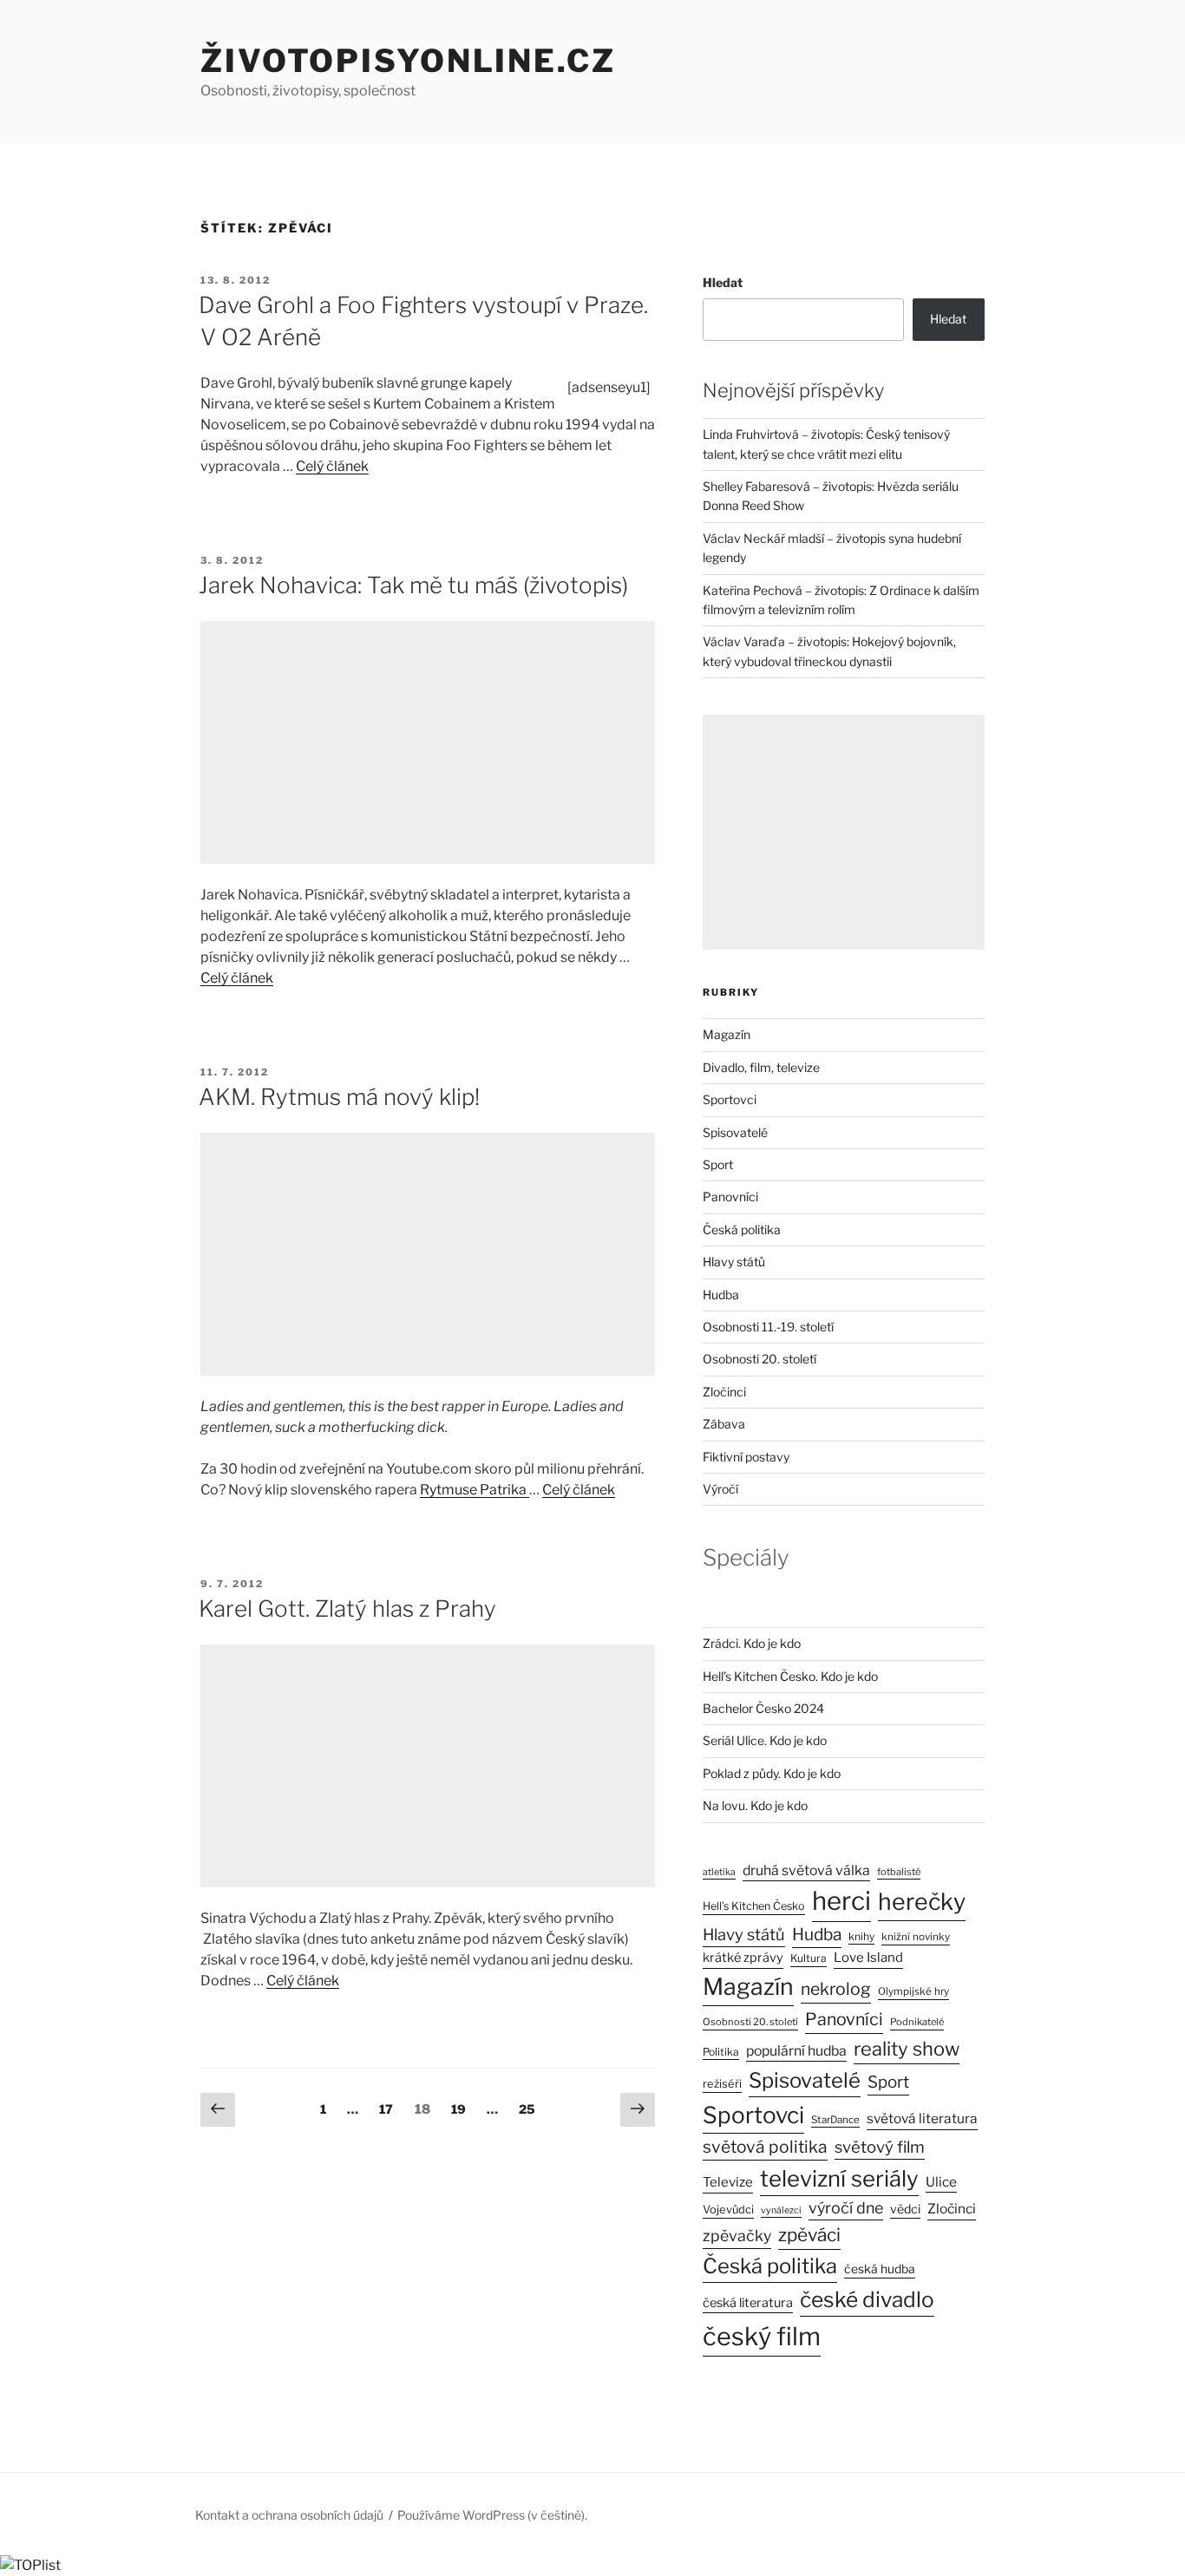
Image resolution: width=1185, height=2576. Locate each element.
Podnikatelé (917, 2022)
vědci (905, 2209)
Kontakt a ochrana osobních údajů (289, 2515)
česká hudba (880, 2269)
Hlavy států (734, 1262)
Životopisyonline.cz (408, 61)
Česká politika (742, 1229)
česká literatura (748, 2303)
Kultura (809, 1958)
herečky (922, 1902)
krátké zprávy (743, 1958)
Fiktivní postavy (746, 1457)
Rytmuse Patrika (475, 1490)
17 (390, 2109)
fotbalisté (899, 1872)
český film (762, 2336)
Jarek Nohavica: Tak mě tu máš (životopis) (413, 585)
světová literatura (922, 2118)
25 (531, 2109)
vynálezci (781, 2210)
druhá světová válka (806, 1870)
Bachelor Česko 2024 (763, 1708)
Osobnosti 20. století (759, 1359)
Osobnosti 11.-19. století (768, 1327)
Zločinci (724, 1392)
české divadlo (867, 2299)
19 (463, 2109)
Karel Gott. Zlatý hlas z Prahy (347, 1608)
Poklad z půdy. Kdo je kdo (772, 1773)
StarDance (835, 2120)
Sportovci (730, 1099)
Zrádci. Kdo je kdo (752, 1643)
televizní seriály (839, 2178)
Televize (728, 2182)
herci (841, 1901)
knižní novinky (916, 1937)
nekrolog (836, 1989)
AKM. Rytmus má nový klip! (339, 1097)
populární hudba (796, 2051)
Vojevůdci (728, 2210)
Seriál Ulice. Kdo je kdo (765, 1740)
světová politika (765, 2147)
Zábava (724, 1424)
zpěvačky (737, 2236)
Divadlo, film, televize (761, 1067)
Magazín (727, 1034)
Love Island (868, 1958)
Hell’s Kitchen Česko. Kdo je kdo (790, 1676)
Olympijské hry (913, 1991)
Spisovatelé (735, 1132)
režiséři (722, 2084)
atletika (719, 1872)
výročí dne (846, 2208)
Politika (721, 2052)
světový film (880, 2147)
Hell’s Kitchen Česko (754, 1906)
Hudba (721, 1295)
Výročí (720, 1489)
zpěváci (809, 2235)
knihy (861, 1936)
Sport (718, 1164)
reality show (907, 2049)
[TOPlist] (30, 2565)
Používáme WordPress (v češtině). (492, 2515)
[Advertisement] (428, 742)
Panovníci (730, 1196)
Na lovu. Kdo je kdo (755, 1805)
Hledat (723, 282)
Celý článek (332, 466)
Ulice (941, 2182)
